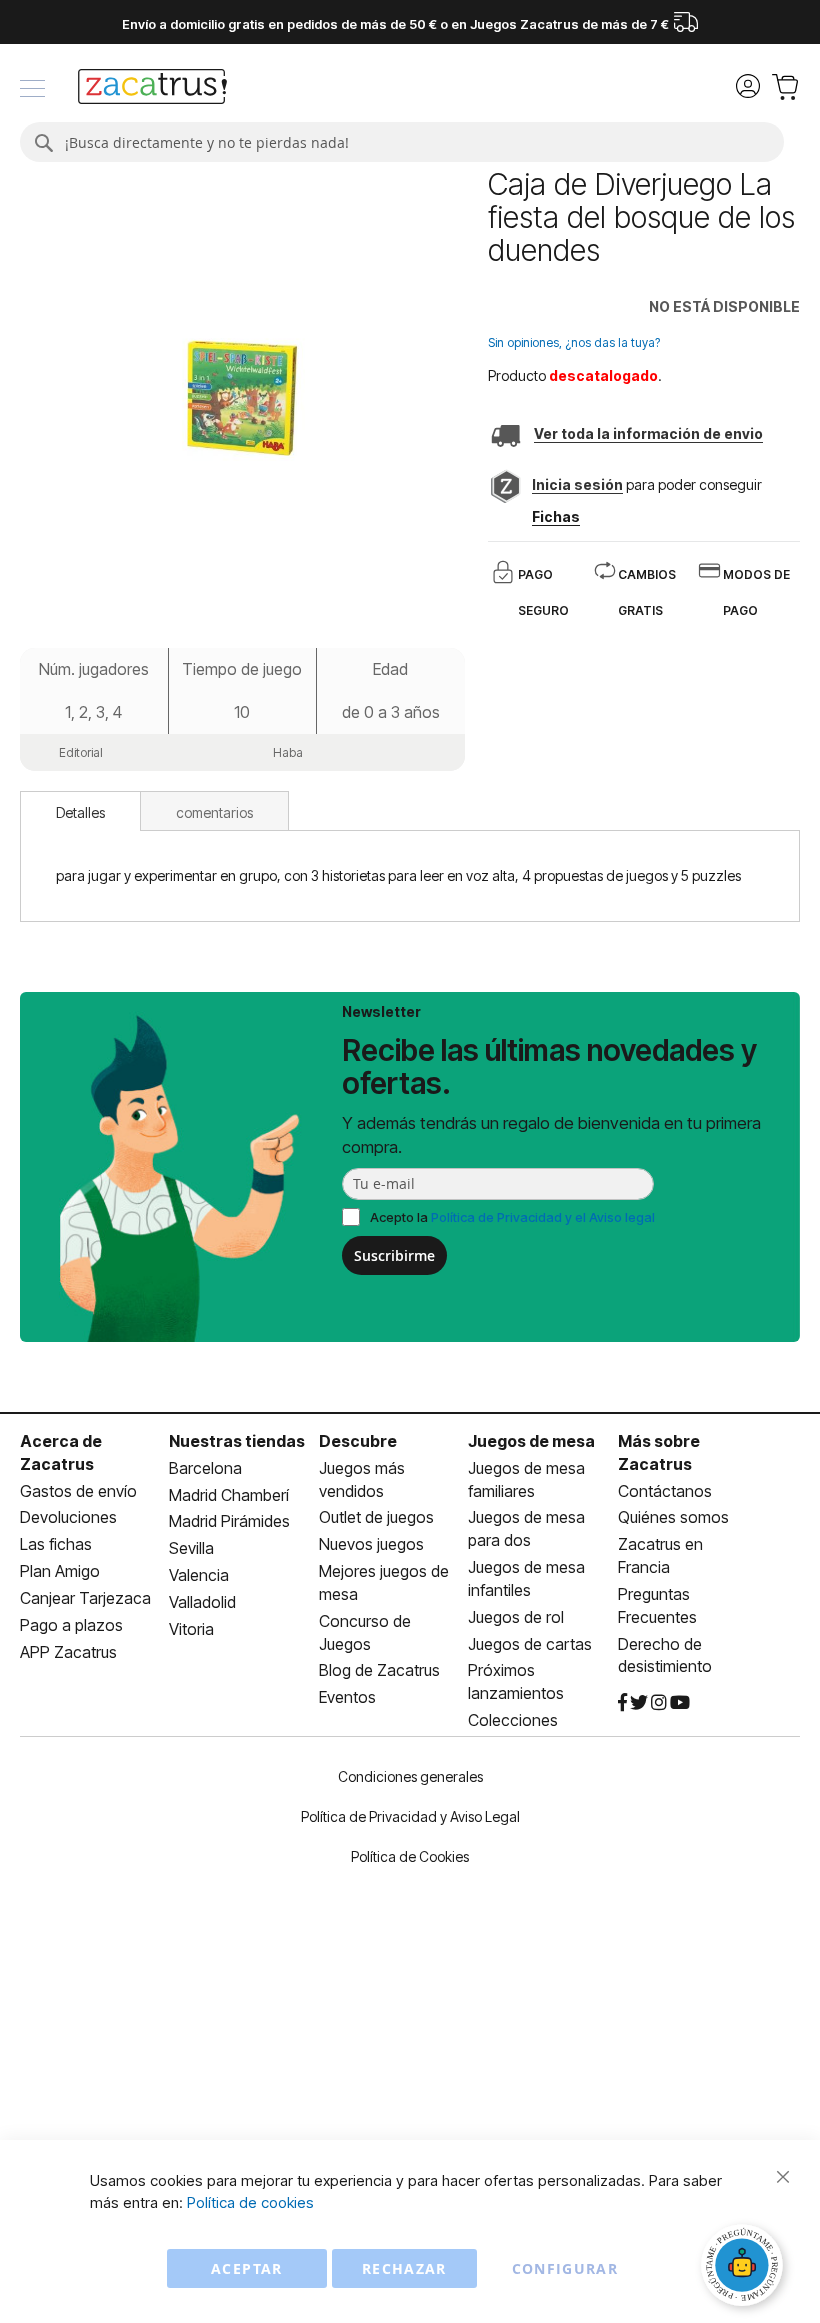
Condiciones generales (410, 1776)
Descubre (358, 1441)
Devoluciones (68, 1517)
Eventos (347, 1697)
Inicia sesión (577, 484)
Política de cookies (250, 2202)
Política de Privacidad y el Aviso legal (543, 1217)
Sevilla (191, 1548)
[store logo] (152, 89)
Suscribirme (394, 1255)
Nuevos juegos (371, 1544)
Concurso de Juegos (365, 1632)
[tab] (80, 811)
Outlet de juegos (376, 1517)
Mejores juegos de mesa (384, 1582)
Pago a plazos (71, 1625)
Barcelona (205, 1468)
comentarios (214, 812)
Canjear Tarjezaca (85, 1598)
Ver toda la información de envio (648, 433)
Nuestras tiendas (237, 1441)
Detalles (80, 812)
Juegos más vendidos (362, 1479)
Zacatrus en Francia (660, 1555)
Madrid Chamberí (229, 1495)
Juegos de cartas (530, 1644)
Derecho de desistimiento (665, 1655)
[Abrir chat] (745, 2268)
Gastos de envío (78, 1491)
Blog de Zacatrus (379, 1670)
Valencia (199, 1575)
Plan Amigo (60, 1571)
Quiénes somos (673, 1517)
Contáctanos (665, 1491)
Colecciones (513, 1720)
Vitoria (191, 1629)
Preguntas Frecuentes (657, 1605)
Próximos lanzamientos (516, 1681)
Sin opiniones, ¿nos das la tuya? (574, 342)
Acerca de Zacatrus (61, 1452)
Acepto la (512, 1217)
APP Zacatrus (68, 1652)
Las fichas (56, 1544)
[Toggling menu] (32, 88)
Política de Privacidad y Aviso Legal (410, 1816)
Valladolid (202, 1602)
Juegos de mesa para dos (526, 1528)
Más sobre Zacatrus (659, 1452)
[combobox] (402, 142)
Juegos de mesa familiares (526, 1479)
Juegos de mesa (531, 1441)
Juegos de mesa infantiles (526, 1578)
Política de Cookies (410, 1856)
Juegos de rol (516, 1617)
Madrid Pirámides (229, 1521)
